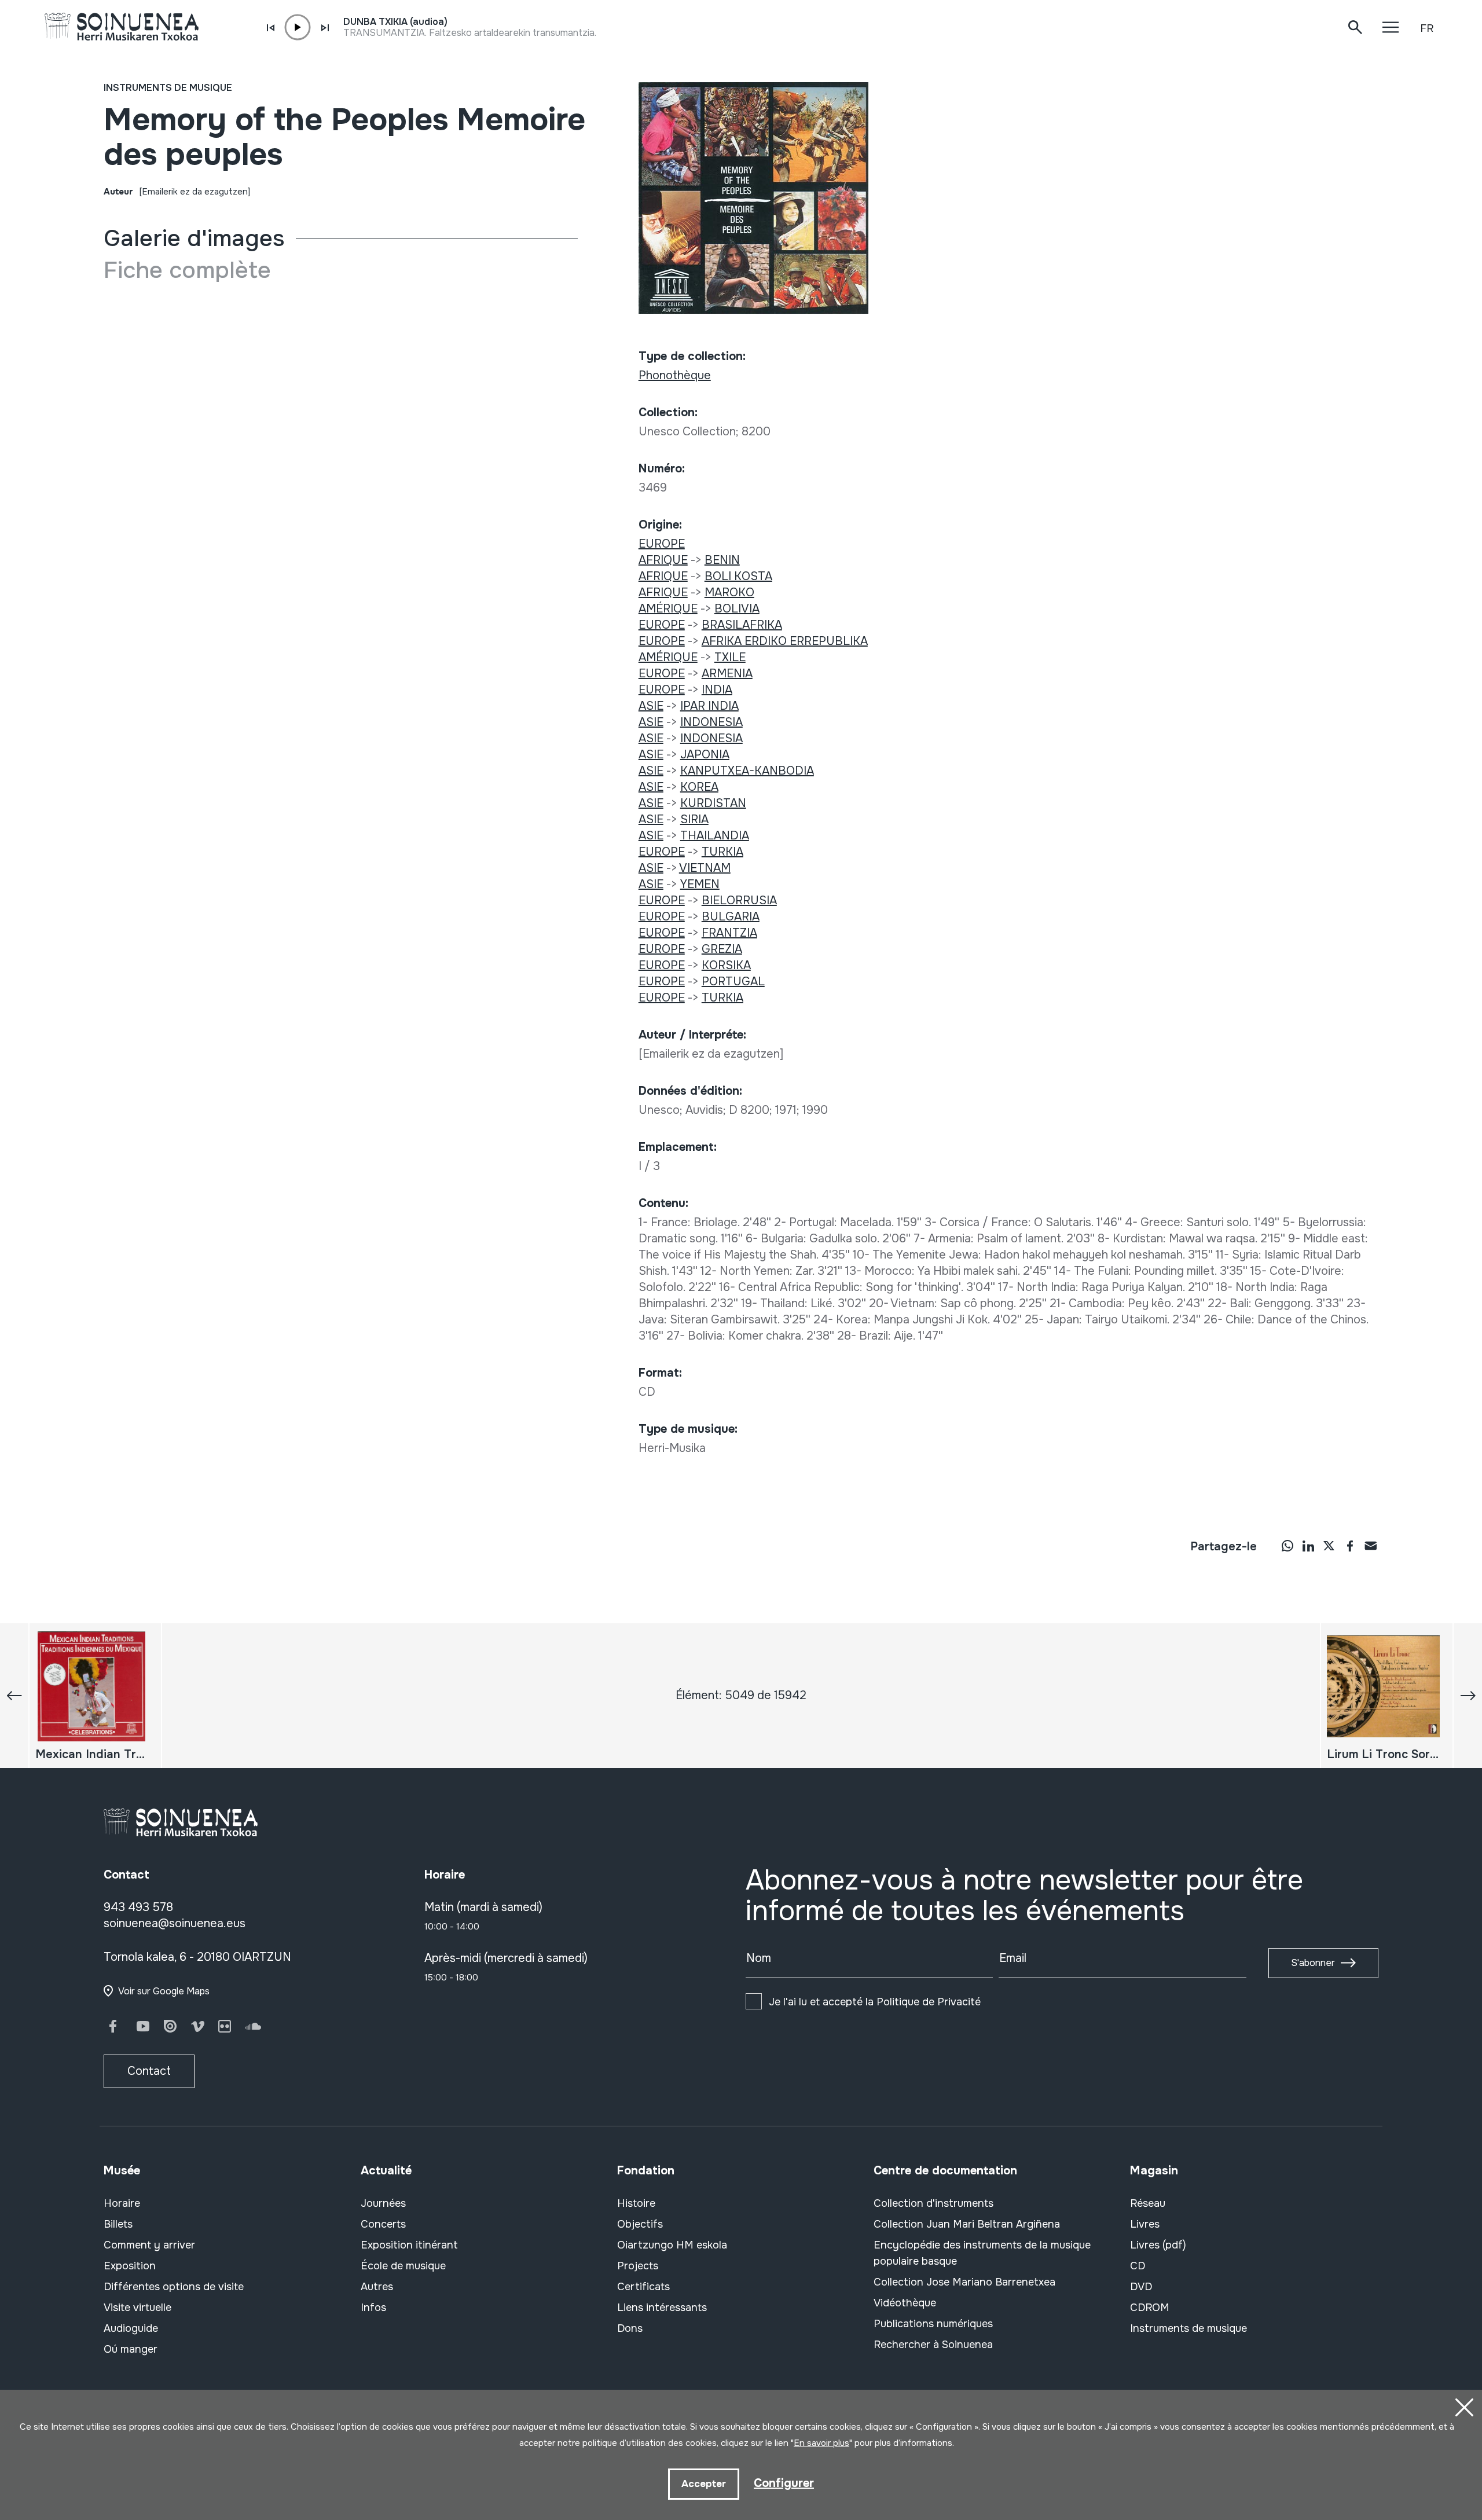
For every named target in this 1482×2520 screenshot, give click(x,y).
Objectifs (640, 2224)
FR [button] (1427, 28)
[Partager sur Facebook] (1350, 1546)
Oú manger (131, 2349)
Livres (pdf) (1158, 2245)
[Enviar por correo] (1371, 1546)
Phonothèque (675, 375)
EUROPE (662, 544)
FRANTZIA (729, 933)
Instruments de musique (168, 88)
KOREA (699, 787)
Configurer (784, 2483)
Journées (383, 2203)
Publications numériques (933, 2324)
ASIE (651, 706)
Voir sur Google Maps (164, 1991)
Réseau (1148, 2203)
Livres (1145, 2224)
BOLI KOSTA (738, 576)
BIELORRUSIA (739, 900)
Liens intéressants (662, 2308)
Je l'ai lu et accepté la (875, 2002)
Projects (638, 2266)
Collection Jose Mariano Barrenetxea (964, 2282)
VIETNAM (705, 868)
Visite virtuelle (137, 2308)
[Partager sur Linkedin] (1308, 1546)
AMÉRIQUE (668, 609)
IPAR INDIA (709, 706)
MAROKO (729, 593)
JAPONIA (705, 755)
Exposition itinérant (409, 2245)
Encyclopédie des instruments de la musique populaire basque (982, 2253)
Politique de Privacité (929, 2002)
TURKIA (722, 852)
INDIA (717, 690)
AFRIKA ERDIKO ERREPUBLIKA (785, 641)
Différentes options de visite (174, 2287)
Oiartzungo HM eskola (672, 2245)
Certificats (643, 2287)
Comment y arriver (149, 2245)
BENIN (722, 560)
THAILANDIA (715, 836)
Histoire (636, 2203)
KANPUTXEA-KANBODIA (747, 771)
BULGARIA (731, 917)
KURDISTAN (713, 803)
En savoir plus (821, 2443)
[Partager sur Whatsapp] (1287, 1546)
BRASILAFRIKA (742, 625)
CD (1138, 2266)
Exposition (130, 2266)
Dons (630, 2328)
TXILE (730, 657)
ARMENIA (727, 674)
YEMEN (700, 884)
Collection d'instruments (933, 2203)
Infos (373, 2308)
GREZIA (722, 949)
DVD (1141, 2287)
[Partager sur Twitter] (1329, 1546)
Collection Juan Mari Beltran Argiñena (967, 2224)
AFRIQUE (663, 560)
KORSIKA (726, 965)
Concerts (383, 2224)
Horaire (122, 2203)
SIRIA (694, 819)
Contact (149, 2071)
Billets (118, 2224)
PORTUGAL (733, 982)
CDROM (1150, 2308)
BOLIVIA (737, 609)
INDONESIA (711, 722)
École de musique (403, 2266)
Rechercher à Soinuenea (933, 2345)
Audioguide (131, 2328)
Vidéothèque (905, 2303)
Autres (377, 2287)
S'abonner (1313, 1963)
